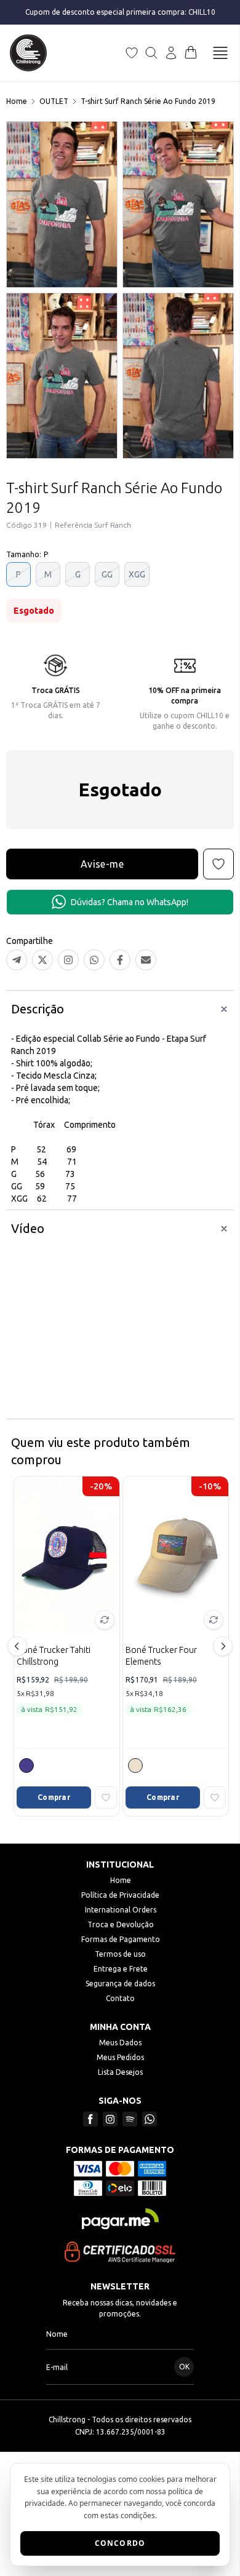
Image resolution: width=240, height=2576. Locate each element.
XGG (137, 574)
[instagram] (110, 2119)
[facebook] (90, 2119)
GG (107, 574)
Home (17, 101)
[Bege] (135, 1766)
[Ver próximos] (221, 1646)
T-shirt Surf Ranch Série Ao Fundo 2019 (148, 101)
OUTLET (54, 101)
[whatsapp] (150, 2119)
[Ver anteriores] (19, 1646)
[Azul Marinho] (26, 1766)
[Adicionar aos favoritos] (106, 1797)
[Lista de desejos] (132, 53)
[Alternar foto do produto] (105, 1620)
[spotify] (130, 2119)
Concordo (120, 2543)
